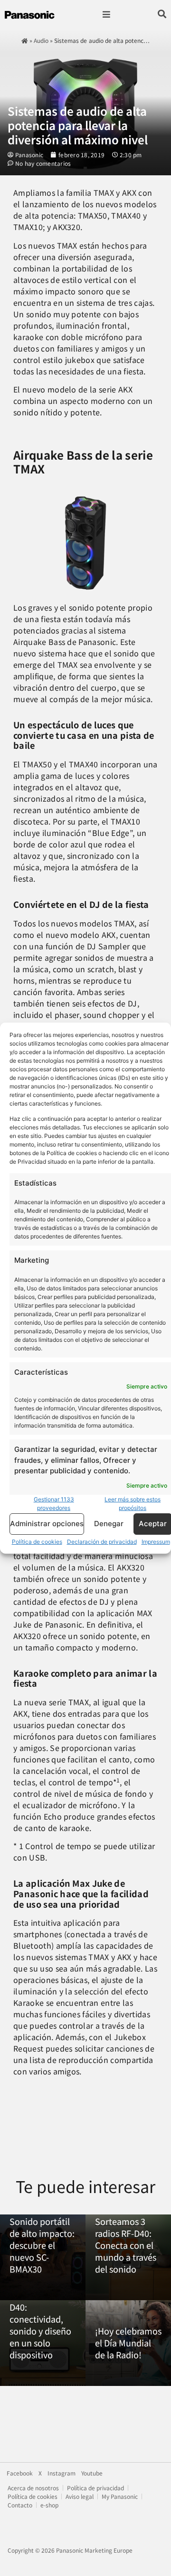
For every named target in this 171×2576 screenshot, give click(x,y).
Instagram (62, 2473)
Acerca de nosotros (33, 2488)
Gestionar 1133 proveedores (54, 1503)
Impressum (156, 1541)
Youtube (92, 2473)
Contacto (20, 2505)
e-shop (49, 2505)
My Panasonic (120, 2496)
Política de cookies (37, 1541)
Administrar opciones (47, 1524)
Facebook (20, 2473)
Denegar (109, 1524)
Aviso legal (80, 2496)
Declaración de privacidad (102, 1541)
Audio (41, 40)
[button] (106, 15)
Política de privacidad (95, 2488)
